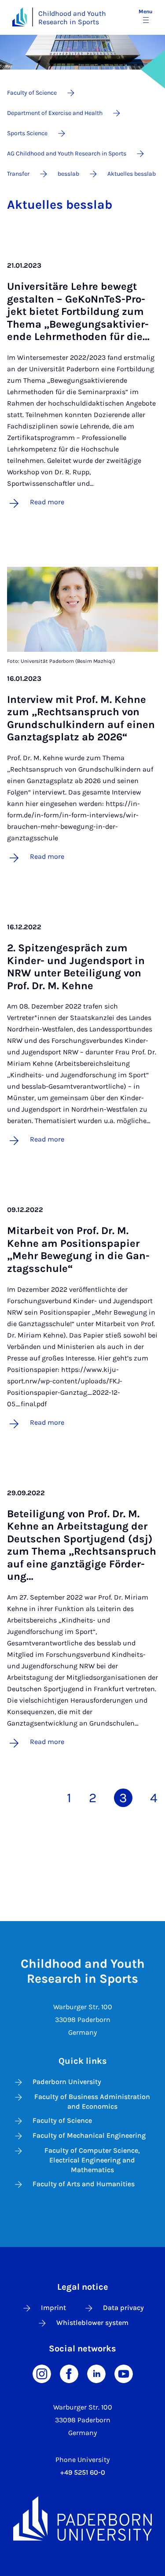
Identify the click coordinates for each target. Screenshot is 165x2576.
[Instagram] (42, 2373)
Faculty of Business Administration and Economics (92, 2101)
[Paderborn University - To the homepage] (20, 17)
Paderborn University (67, 2082)
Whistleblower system (92, 2323)
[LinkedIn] (96, 2373)
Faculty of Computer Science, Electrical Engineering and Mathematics (92, 2160)
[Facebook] (69, 2373)
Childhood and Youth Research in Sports (72, 18)
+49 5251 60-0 (83, 2472)
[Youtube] (124, 2373)
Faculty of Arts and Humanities (84, 2184)
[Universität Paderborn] (82, 2519)
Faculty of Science (62, 2120)
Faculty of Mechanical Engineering (89, 2135)
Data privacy (123, 2308)
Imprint (53, 2308)
